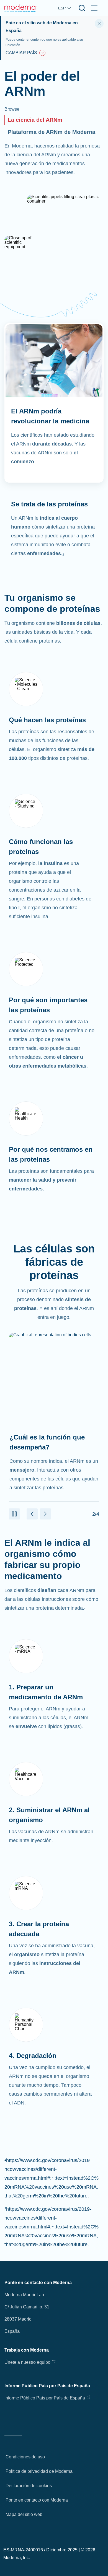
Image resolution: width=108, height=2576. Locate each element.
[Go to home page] (20, 8)
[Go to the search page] (82, 8)
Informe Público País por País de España (45, 2398)
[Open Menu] (94, 8)
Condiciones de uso (25, 2457)
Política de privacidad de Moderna (39, 2471)
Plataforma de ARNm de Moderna (52, 132)
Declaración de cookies (29, 2486)
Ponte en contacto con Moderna (37, 2500)
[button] (14, 1514)
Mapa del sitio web (24, 2514)
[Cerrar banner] (99, 24)
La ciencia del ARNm (35, 120)
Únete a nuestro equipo (27, 2362)
